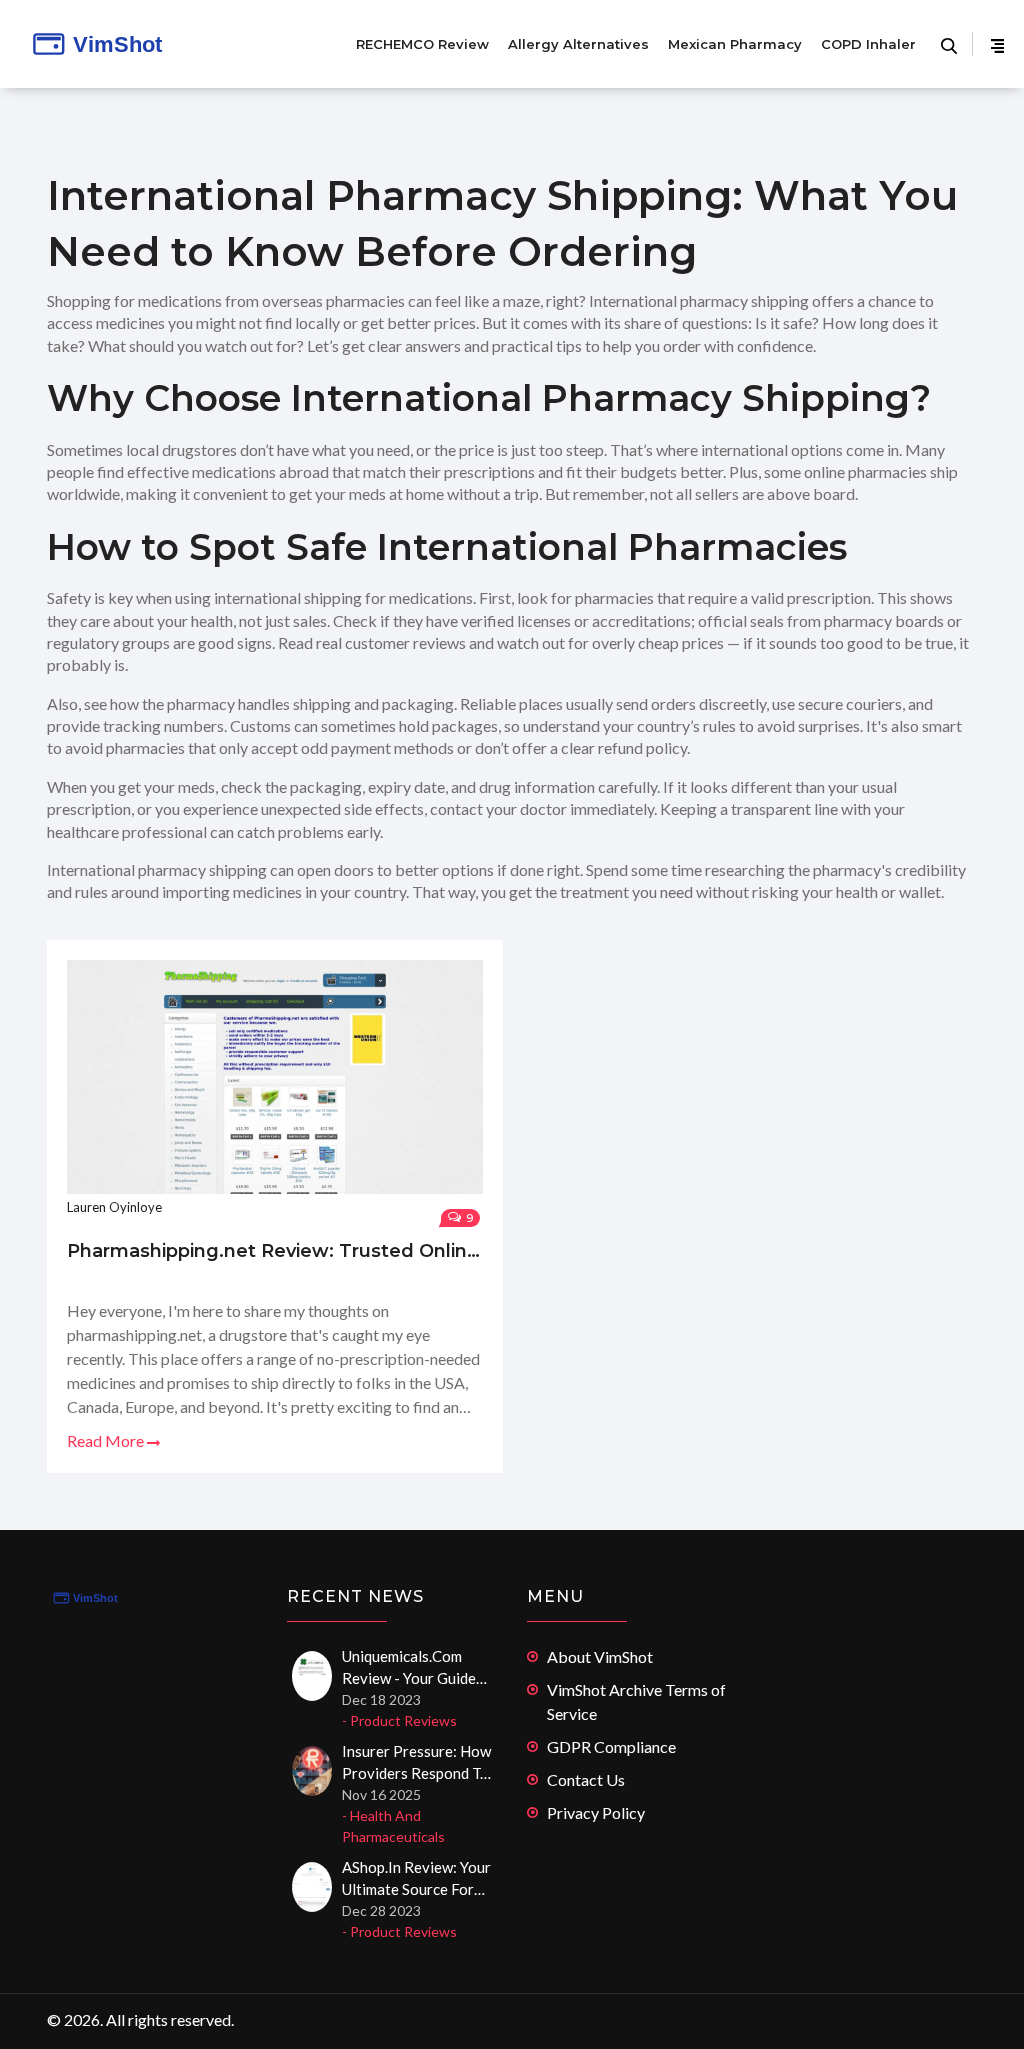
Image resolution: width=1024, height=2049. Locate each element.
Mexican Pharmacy (735, 44)
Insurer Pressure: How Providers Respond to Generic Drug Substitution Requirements (416, 1763)
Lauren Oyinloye (114, 1207)
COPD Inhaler (868, 44)
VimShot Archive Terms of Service (636, 1701)
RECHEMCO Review (422, 44)
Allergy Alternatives (578, 44)
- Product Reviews (399, 1720)
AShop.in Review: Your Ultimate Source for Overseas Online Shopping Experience (416, 1879)
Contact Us (586, 1779)
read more (107, 1440)
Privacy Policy (596, 1812)
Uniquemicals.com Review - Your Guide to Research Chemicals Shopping (409, 1668)
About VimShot (600, 1656)
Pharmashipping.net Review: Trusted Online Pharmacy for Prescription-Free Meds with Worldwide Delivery (275, 1251)
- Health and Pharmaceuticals (393, 1826)
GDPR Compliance (611, 1746)
